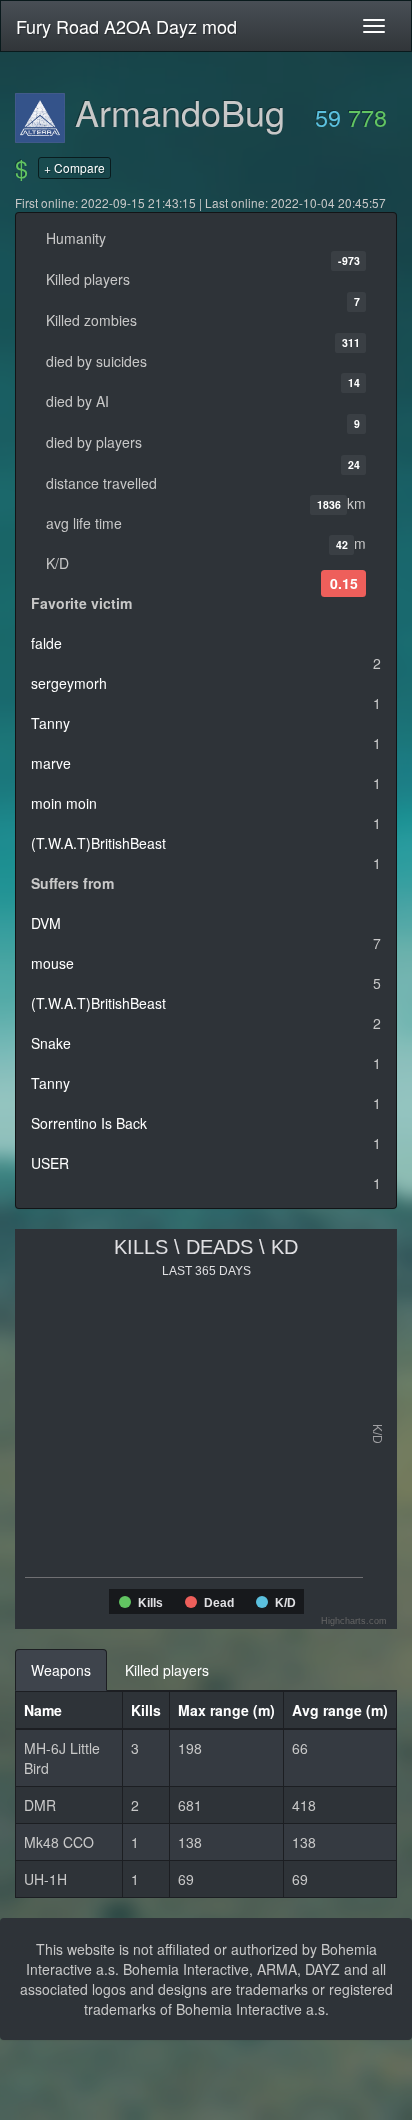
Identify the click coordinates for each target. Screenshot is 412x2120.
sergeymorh (69, 683)
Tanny (50, 723)
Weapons (61, 1670)
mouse (52, 963)
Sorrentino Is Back (89, 1123)
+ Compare (74, 167)
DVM (46, 923)
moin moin (64, 803)
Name (43, 1710)
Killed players (167, 1670)
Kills (146, 1710)
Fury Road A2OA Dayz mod (126, 26)
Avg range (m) (340, 1710)
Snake (51, 1043)
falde (46, 643)
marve (51, 763)
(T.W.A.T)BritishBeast (98, 843)
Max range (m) (226, 1710)
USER (50, 1163)
